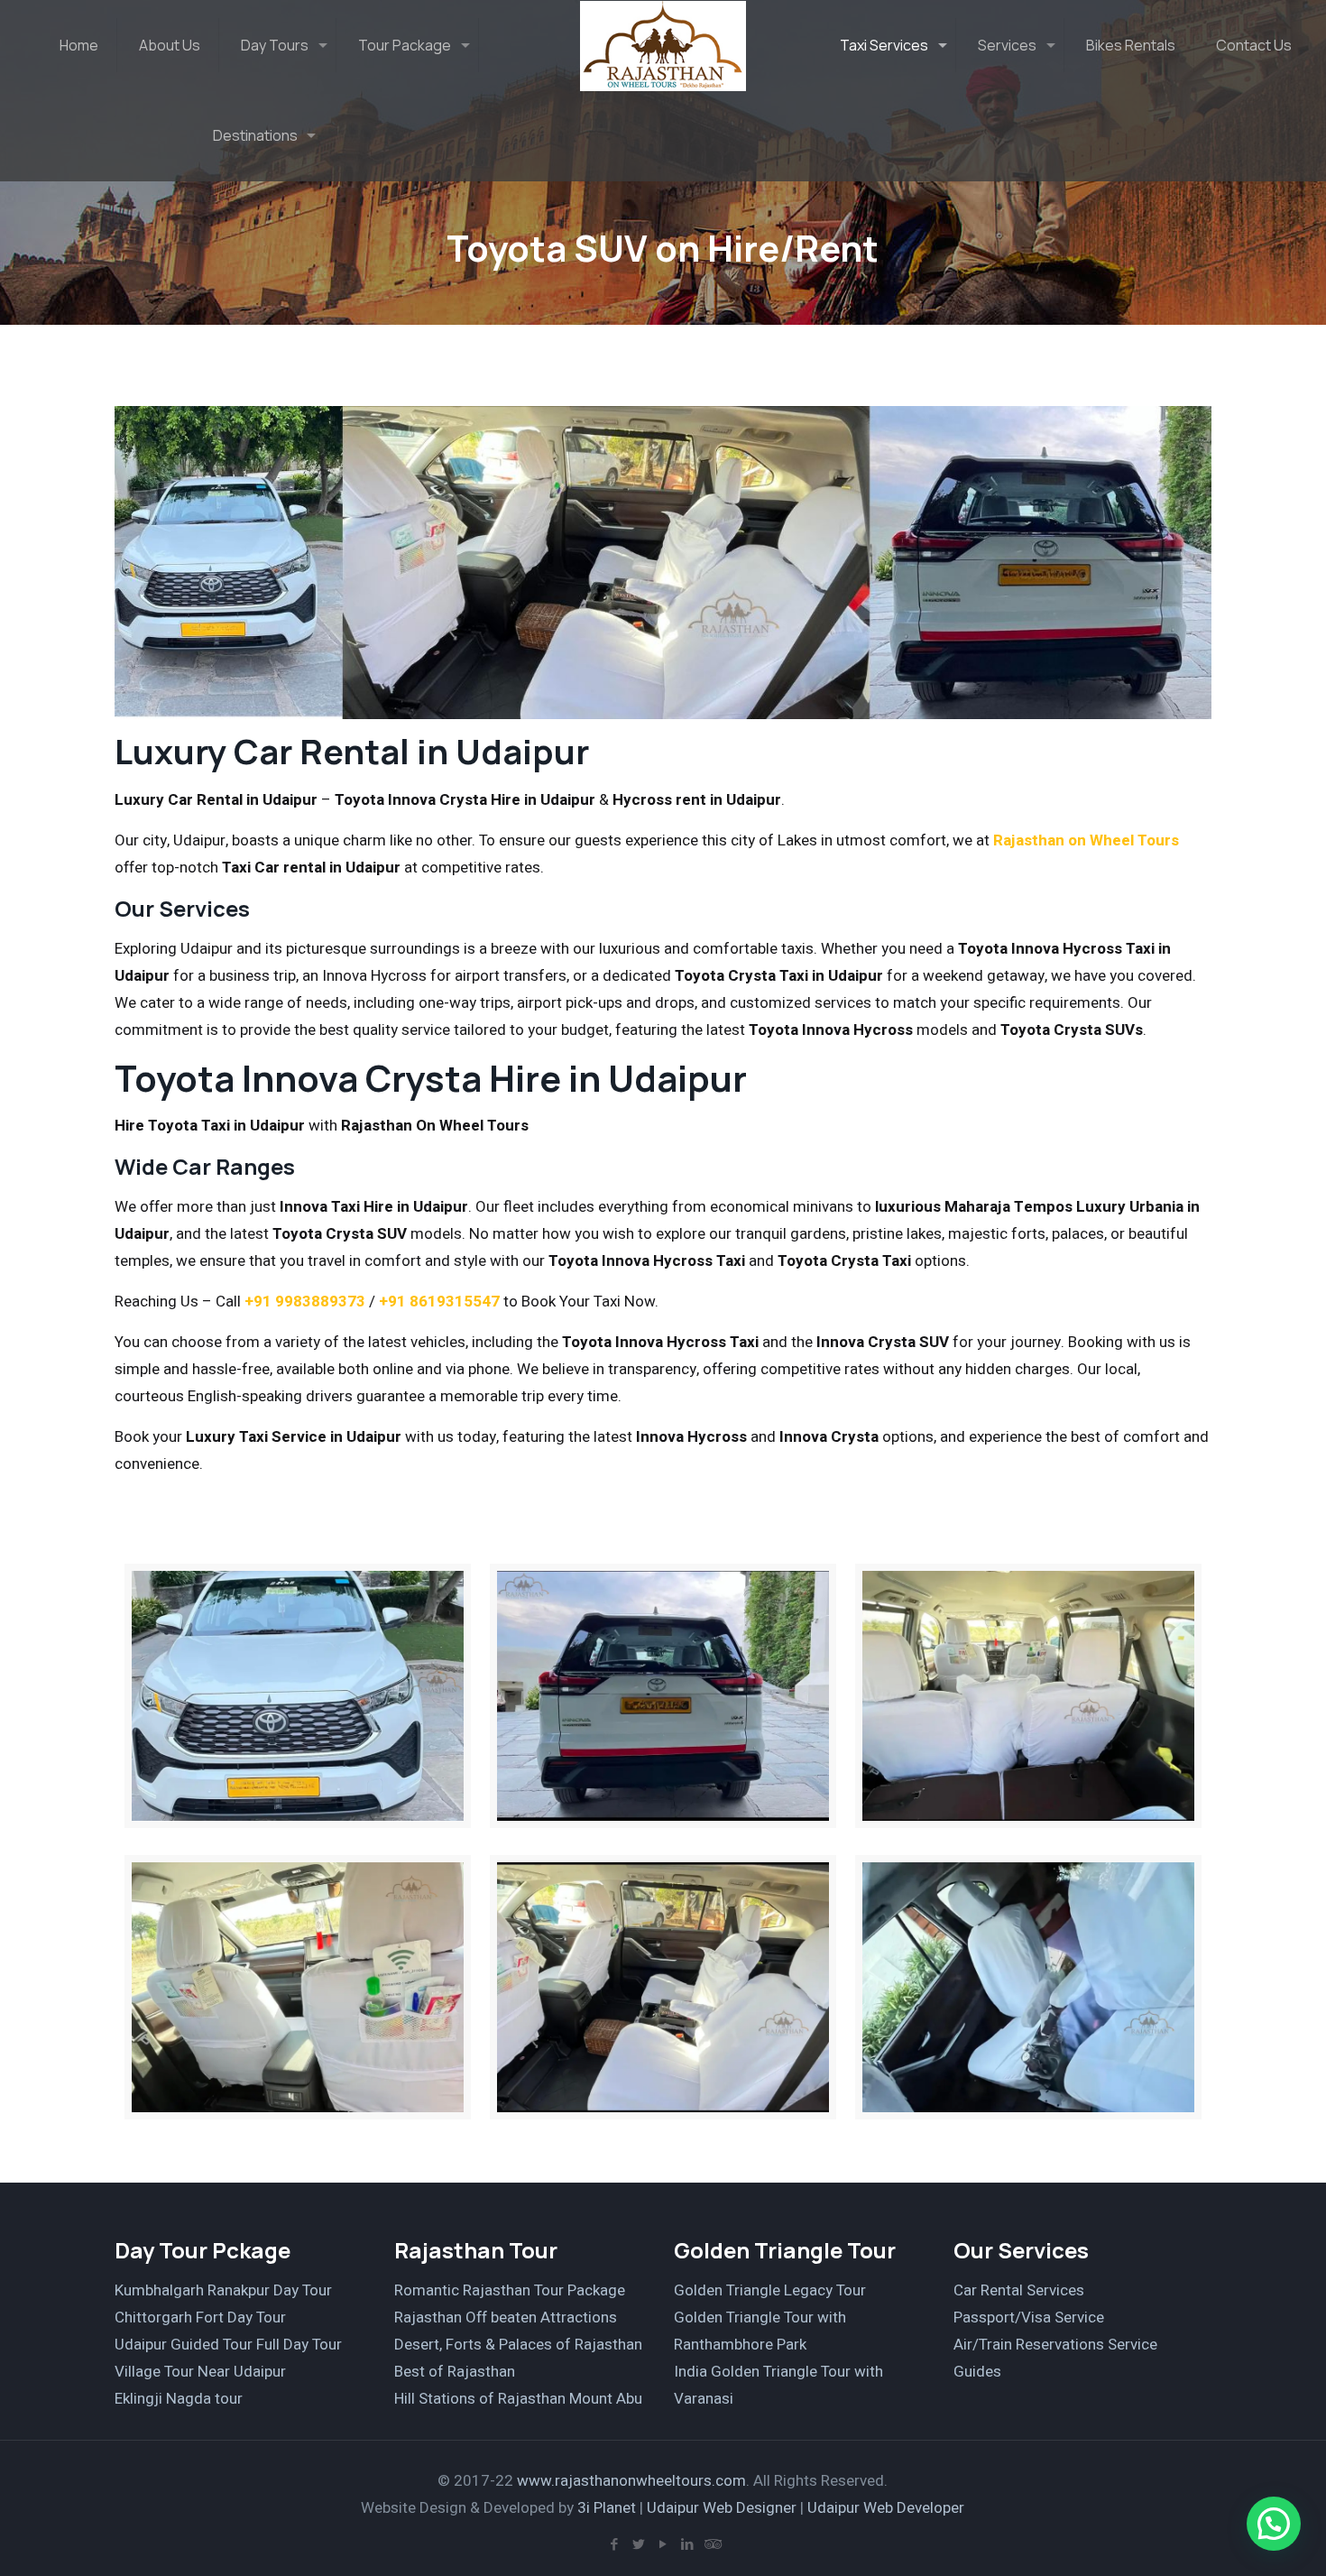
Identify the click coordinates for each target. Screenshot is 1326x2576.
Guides (977, 2372)
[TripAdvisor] (711, 2544)
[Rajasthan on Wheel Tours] (663, 45)
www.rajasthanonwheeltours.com (631, 2481)
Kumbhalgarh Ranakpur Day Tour (223, 2290)
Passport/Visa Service (1029, 2317)
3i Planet (608, 2508)
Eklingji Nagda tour (179, 2399)
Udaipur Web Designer (722, 2508)
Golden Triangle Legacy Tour (770, 2290)
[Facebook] (614, 2544)
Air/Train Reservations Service (1055, 2345)
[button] (1274, 2524)
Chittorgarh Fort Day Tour (200, 2317)
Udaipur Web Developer (886, 2508)
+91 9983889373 (305, 1302)
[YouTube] (663, 2544)
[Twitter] (638, 2544)
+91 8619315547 (439, 1302)
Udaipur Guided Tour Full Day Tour (228, 2345)
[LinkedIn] (687, 2544)
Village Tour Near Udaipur (200, 2372)
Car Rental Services (1019, 2290)
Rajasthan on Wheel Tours (1086, 840)
